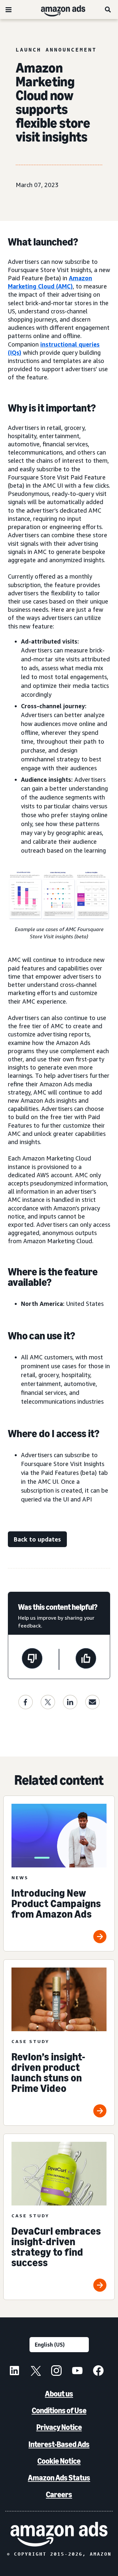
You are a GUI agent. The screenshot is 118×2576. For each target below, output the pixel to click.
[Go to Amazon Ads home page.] (59, 2534)
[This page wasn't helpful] (32, 1659)
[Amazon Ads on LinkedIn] (14, 2372)
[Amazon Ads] (58, 10)
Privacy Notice (59, 2427)
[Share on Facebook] (26, 1702)
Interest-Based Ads (59, 2444)
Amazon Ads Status (59, 2478)
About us (59, 2394)
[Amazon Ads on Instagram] (56, 2372)
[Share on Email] (92, 1702)
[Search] (108, 10)
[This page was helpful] (86, 1659)
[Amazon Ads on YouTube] (77, 2372)
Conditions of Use (59, 2410)
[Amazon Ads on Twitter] (35, 2372)
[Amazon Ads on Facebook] (98, 2372)
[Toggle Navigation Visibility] (9, 10)
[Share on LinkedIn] (70, 1702)
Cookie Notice (59, 2461)
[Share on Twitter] (48, 1702)
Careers (59, 2494)
